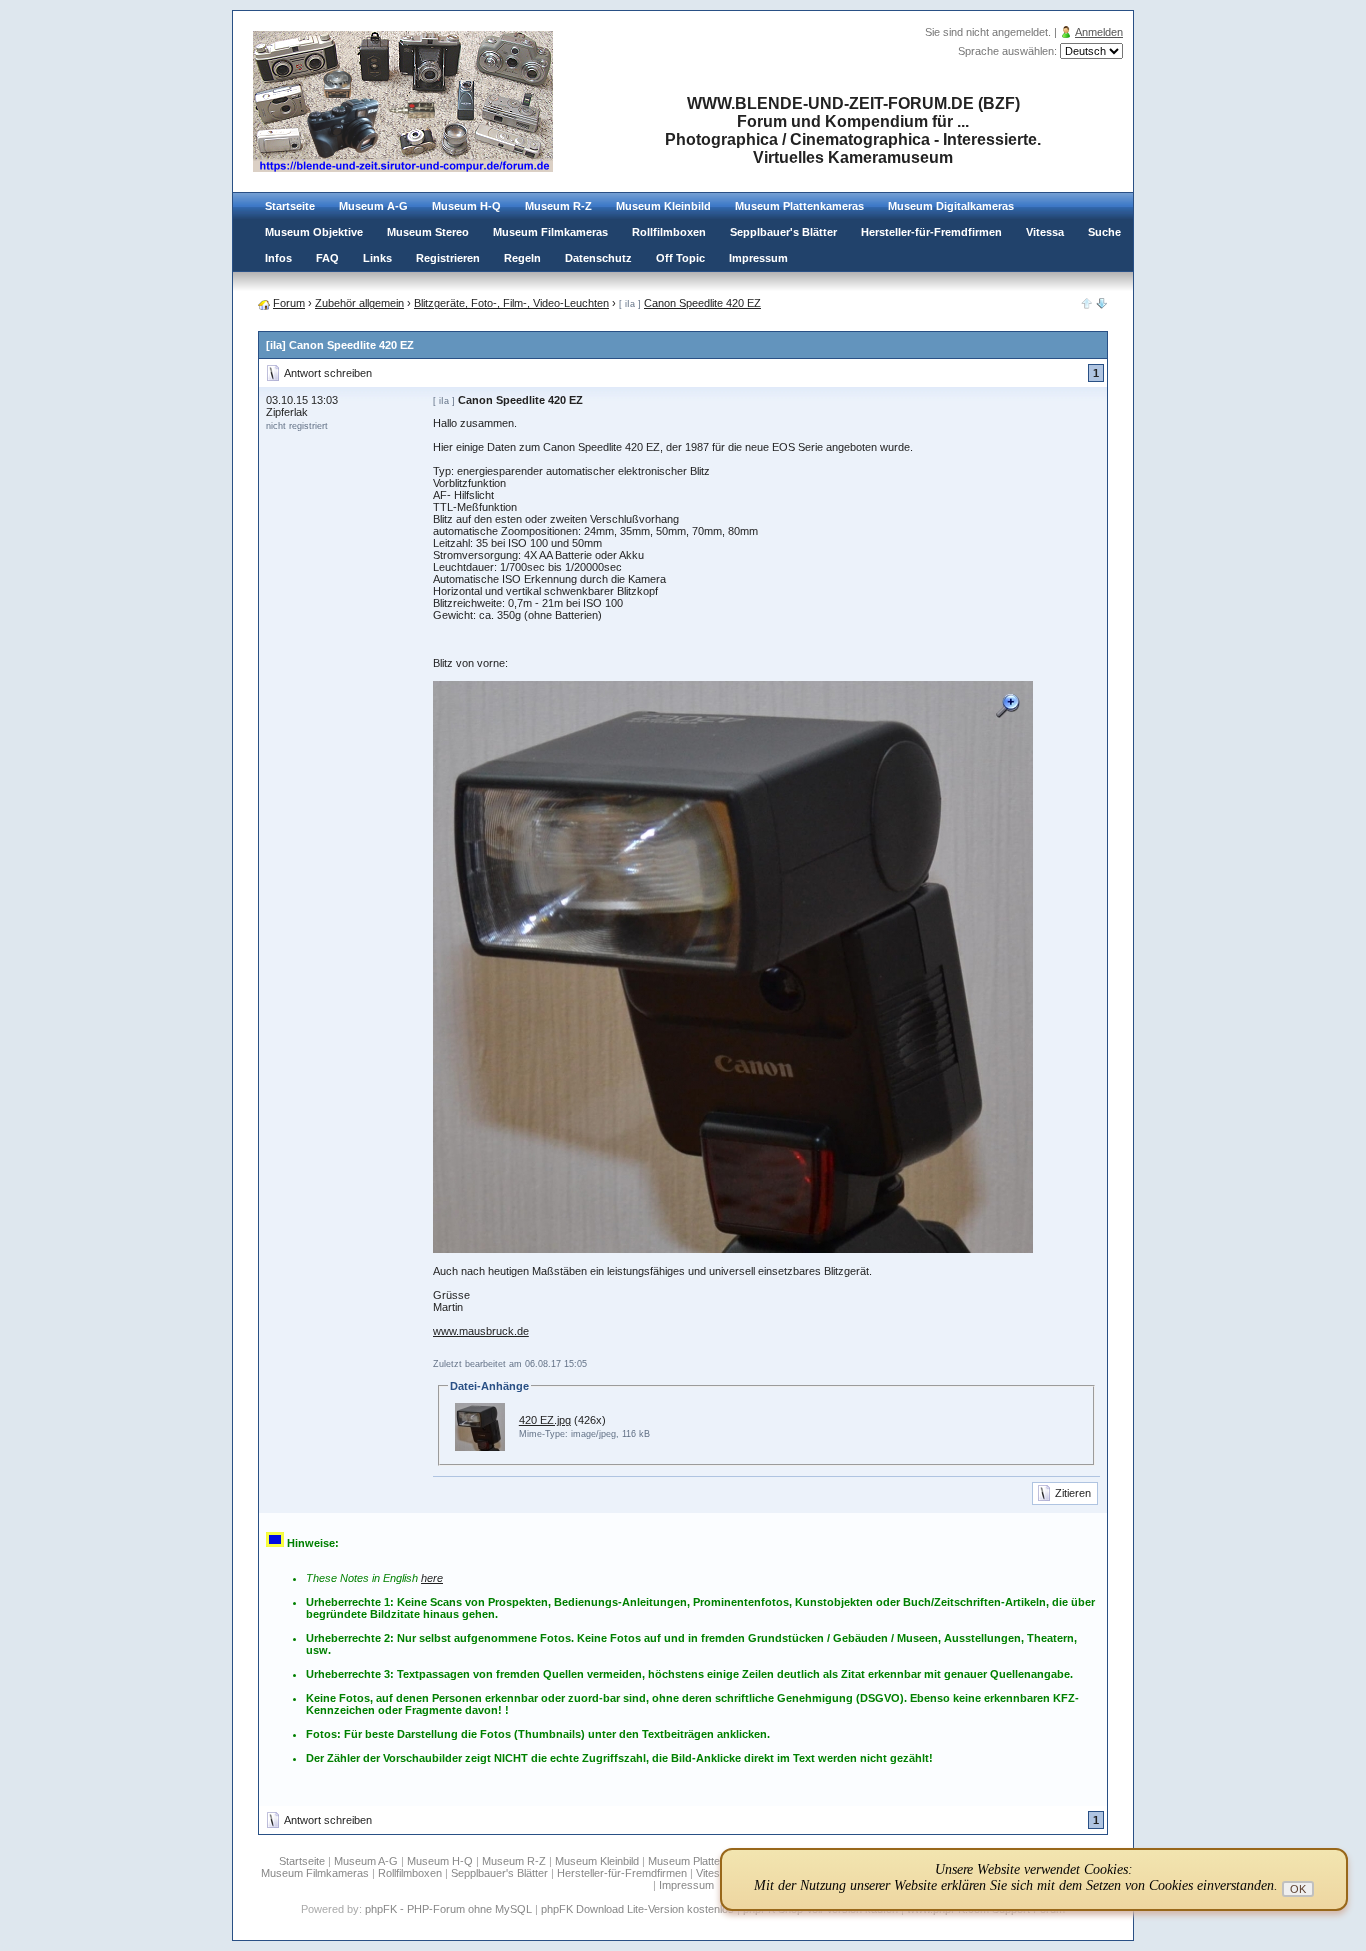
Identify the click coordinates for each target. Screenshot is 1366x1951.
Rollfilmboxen (669, 232)
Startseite (290, 206)
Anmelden (1099, 32)
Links (377, 258)
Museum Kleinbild (663, 206)
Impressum (758, 258)
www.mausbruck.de (481, 1331)
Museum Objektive (314, 232)
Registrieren (448, 258)
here (432, 1578)
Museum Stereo (428, 232)
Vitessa (1045, 232)
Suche (1104, 232)
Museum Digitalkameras (951, 206)
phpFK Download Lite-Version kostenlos (637, 1909)
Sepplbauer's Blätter (783, 232)
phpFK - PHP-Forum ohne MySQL (450, 1909)
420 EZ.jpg (545, 1420)
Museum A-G (373, 206)
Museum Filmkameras (550, 232)
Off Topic (680, 258)
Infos (278, 258)
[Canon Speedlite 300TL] (1102, 305)
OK (1298, 1889)
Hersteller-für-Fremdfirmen (931, 232)
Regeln (522, 258)
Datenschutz (598, 258)
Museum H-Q (466, 206)
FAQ (327, 258)
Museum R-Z (558, 206)
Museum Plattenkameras (799, 206)
